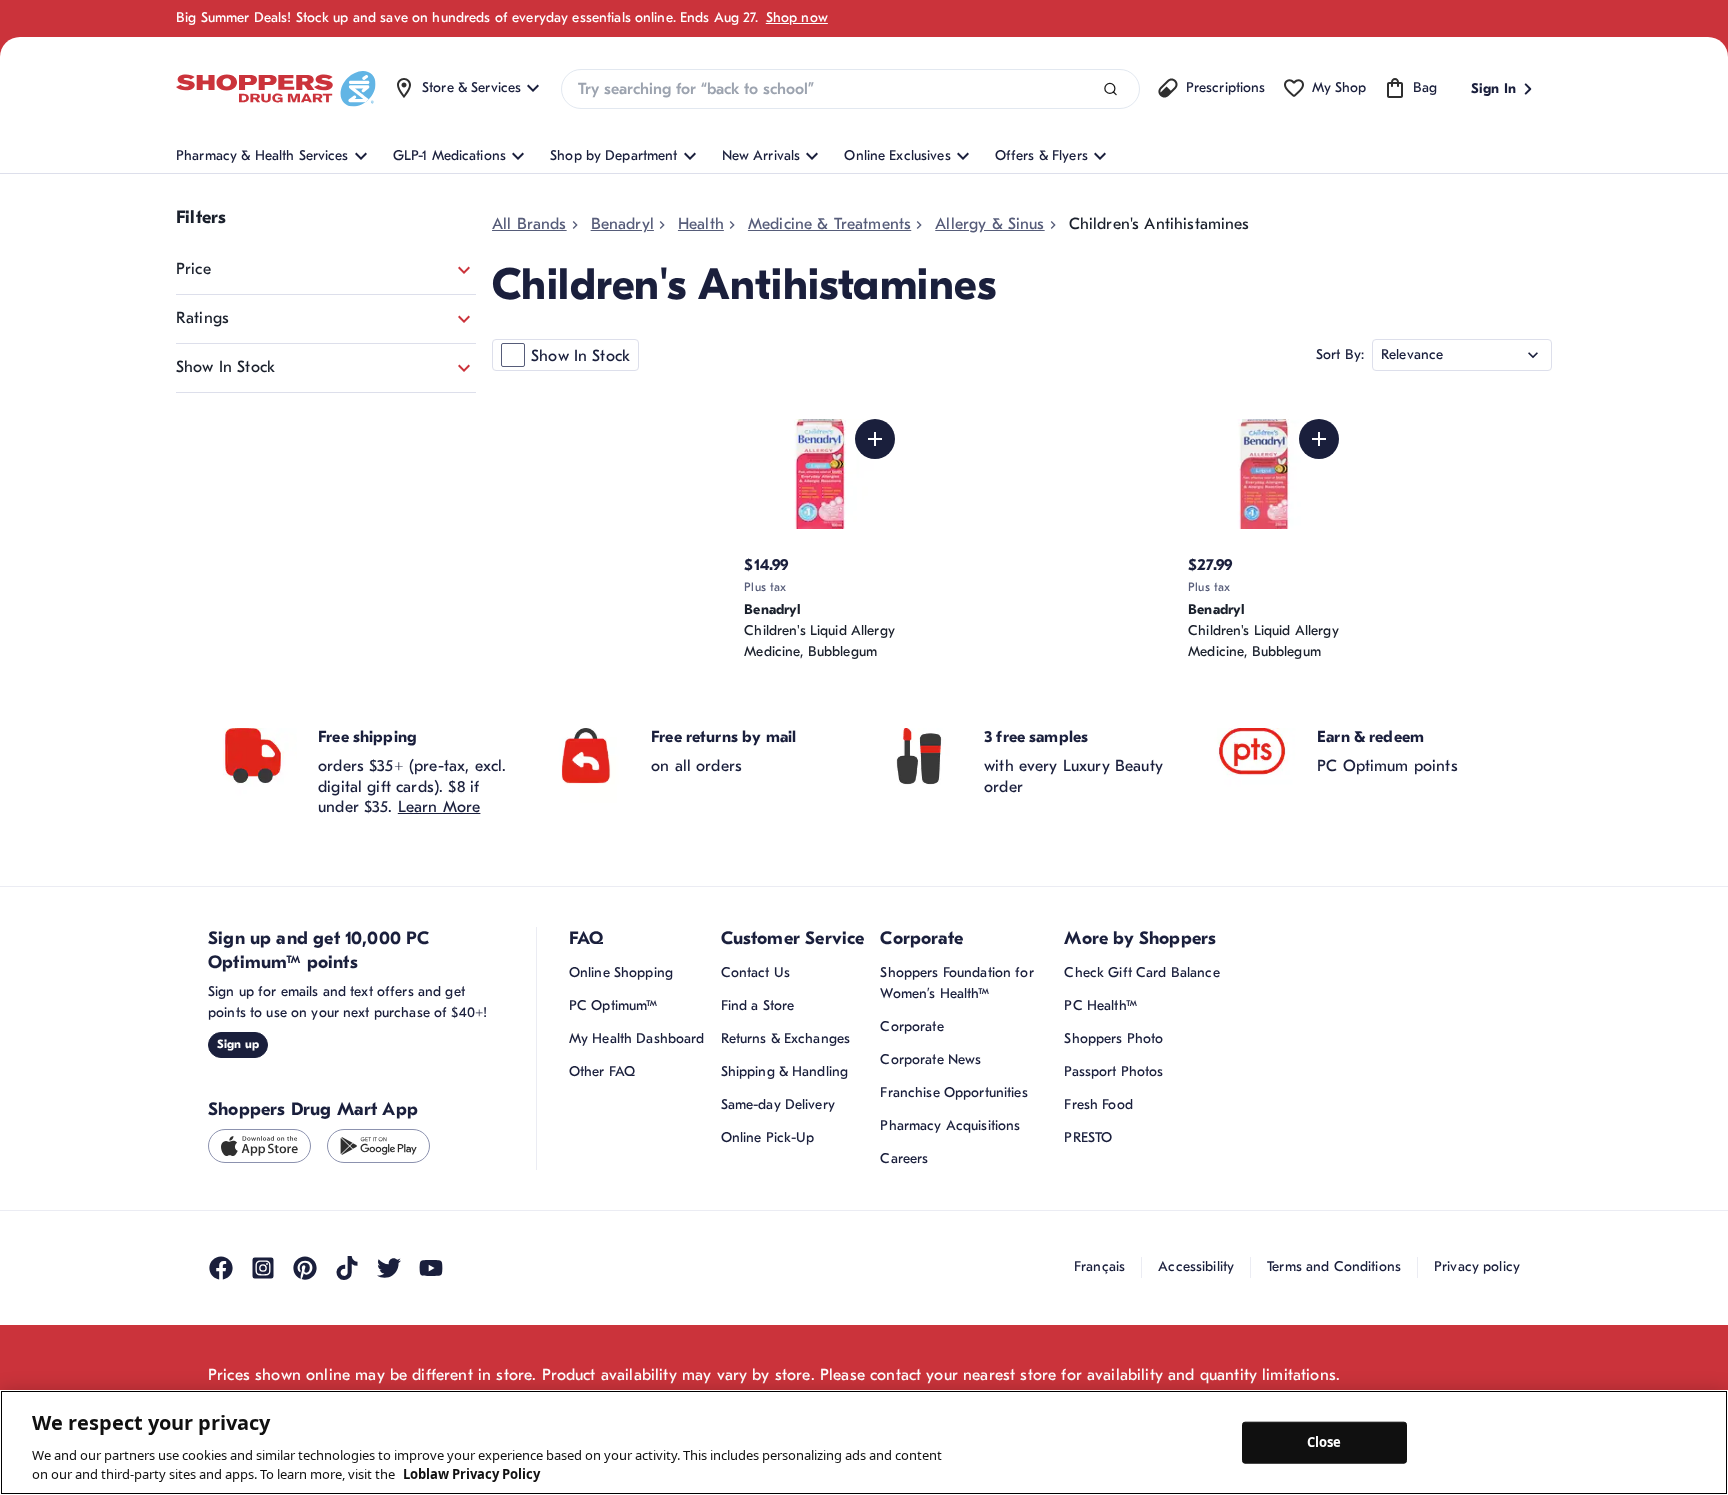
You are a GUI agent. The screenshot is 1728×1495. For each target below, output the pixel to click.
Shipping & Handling (785, 1071)
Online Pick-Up (768, 1137)
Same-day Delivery (778, 1104)
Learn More (439, 807)
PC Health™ (1100, 1005)
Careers (904, 1158)
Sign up (238, 1044)
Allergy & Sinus (989, 224)
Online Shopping (621, 972)
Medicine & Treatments (829, 224)
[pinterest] (305, 1268)
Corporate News (930, 1059)
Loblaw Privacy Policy (471, 1474)
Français (1099, 1266)
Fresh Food (1098, 1104)
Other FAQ (602, 1071)
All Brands (529, 224)
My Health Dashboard (637, 1038)
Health (701, 224)
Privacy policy (1477, 1266)
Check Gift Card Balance (1141, 972)
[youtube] (431, 1268)
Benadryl (622, 224)
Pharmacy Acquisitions (950, 1125)
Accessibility (1196, 1266)
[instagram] (263, 1268)
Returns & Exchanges (786, 1038)
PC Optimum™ (613, 1005)
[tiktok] (347, 1268)
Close (1324, 1442)
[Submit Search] (1110, 89)
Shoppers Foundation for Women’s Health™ (956, 983)
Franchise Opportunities (953, 1092)
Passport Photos (1113, 1071)
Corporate (911, 1026)
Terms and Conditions (1334, 1266)
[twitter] (389, 1268)
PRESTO (1088, 1137)
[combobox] (850, 89)
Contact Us (755, 972)
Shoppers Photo (1113, 1038)
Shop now (797, 17)
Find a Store (758, 1005)
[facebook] (221, 1268)
